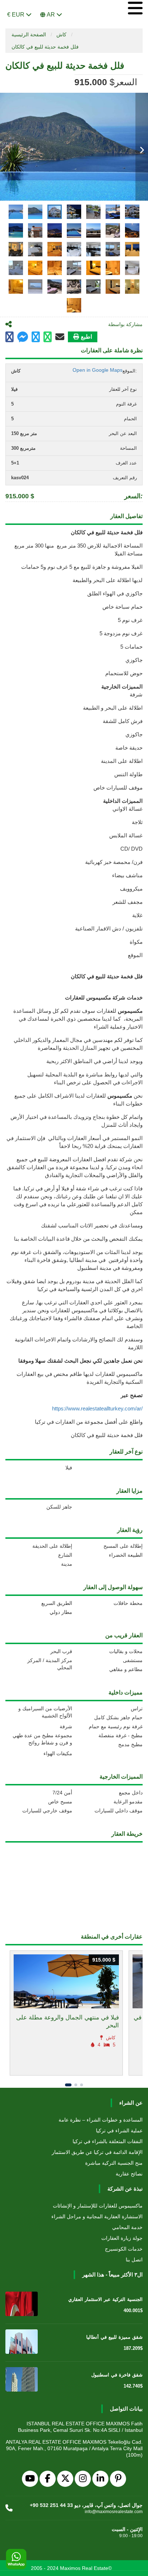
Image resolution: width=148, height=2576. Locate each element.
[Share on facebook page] (23, 338)
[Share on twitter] (36, 337)
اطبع (86, 337)
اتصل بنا (134, 2260)
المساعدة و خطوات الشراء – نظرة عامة (101, 2120)
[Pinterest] (118, 2479)
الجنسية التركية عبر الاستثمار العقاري (105, 2299)
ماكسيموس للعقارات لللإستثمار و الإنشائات (98, 2206)
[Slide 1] (68, 2085)
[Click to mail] (60, 337)
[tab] (16, 212)
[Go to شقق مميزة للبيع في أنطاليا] (22, 2342)
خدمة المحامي (127, 2227)
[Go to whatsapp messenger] (48, 337)
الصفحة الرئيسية (29, 35)
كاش (61, 35)
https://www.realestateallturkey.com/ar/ (97, 1408)
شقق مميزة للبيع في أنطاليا (114, 2337)
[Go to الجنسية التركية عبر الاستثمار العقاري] (22, 2304)
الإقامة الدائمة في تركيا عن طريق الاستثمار (97, 2152)
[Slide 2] (76, 2085)
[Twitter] (65, 2479)
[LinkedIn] (100, 2479)
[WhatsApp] (16, 2559)
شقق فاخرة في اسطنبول (117, 2375)
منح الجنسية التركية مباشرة (114, 2163)
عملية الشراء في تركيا (119, 2131)
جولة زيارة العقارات (122, 2238)
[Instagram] (83, 2479)
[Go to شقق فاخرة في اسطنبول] (22, 2379)
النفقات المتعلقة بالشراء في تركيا (108, 2141)
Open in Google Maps (98, 370)
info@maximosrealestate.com (114, 2512)
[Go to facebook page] (10, 337)
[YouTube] (30, 2479)
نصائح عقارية (129, 2174)
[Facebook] (48, 2479)
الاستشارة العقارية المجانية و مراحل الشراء (97, 2216)
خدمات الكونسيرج (124, 2249)
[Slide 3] (82, 2085)
